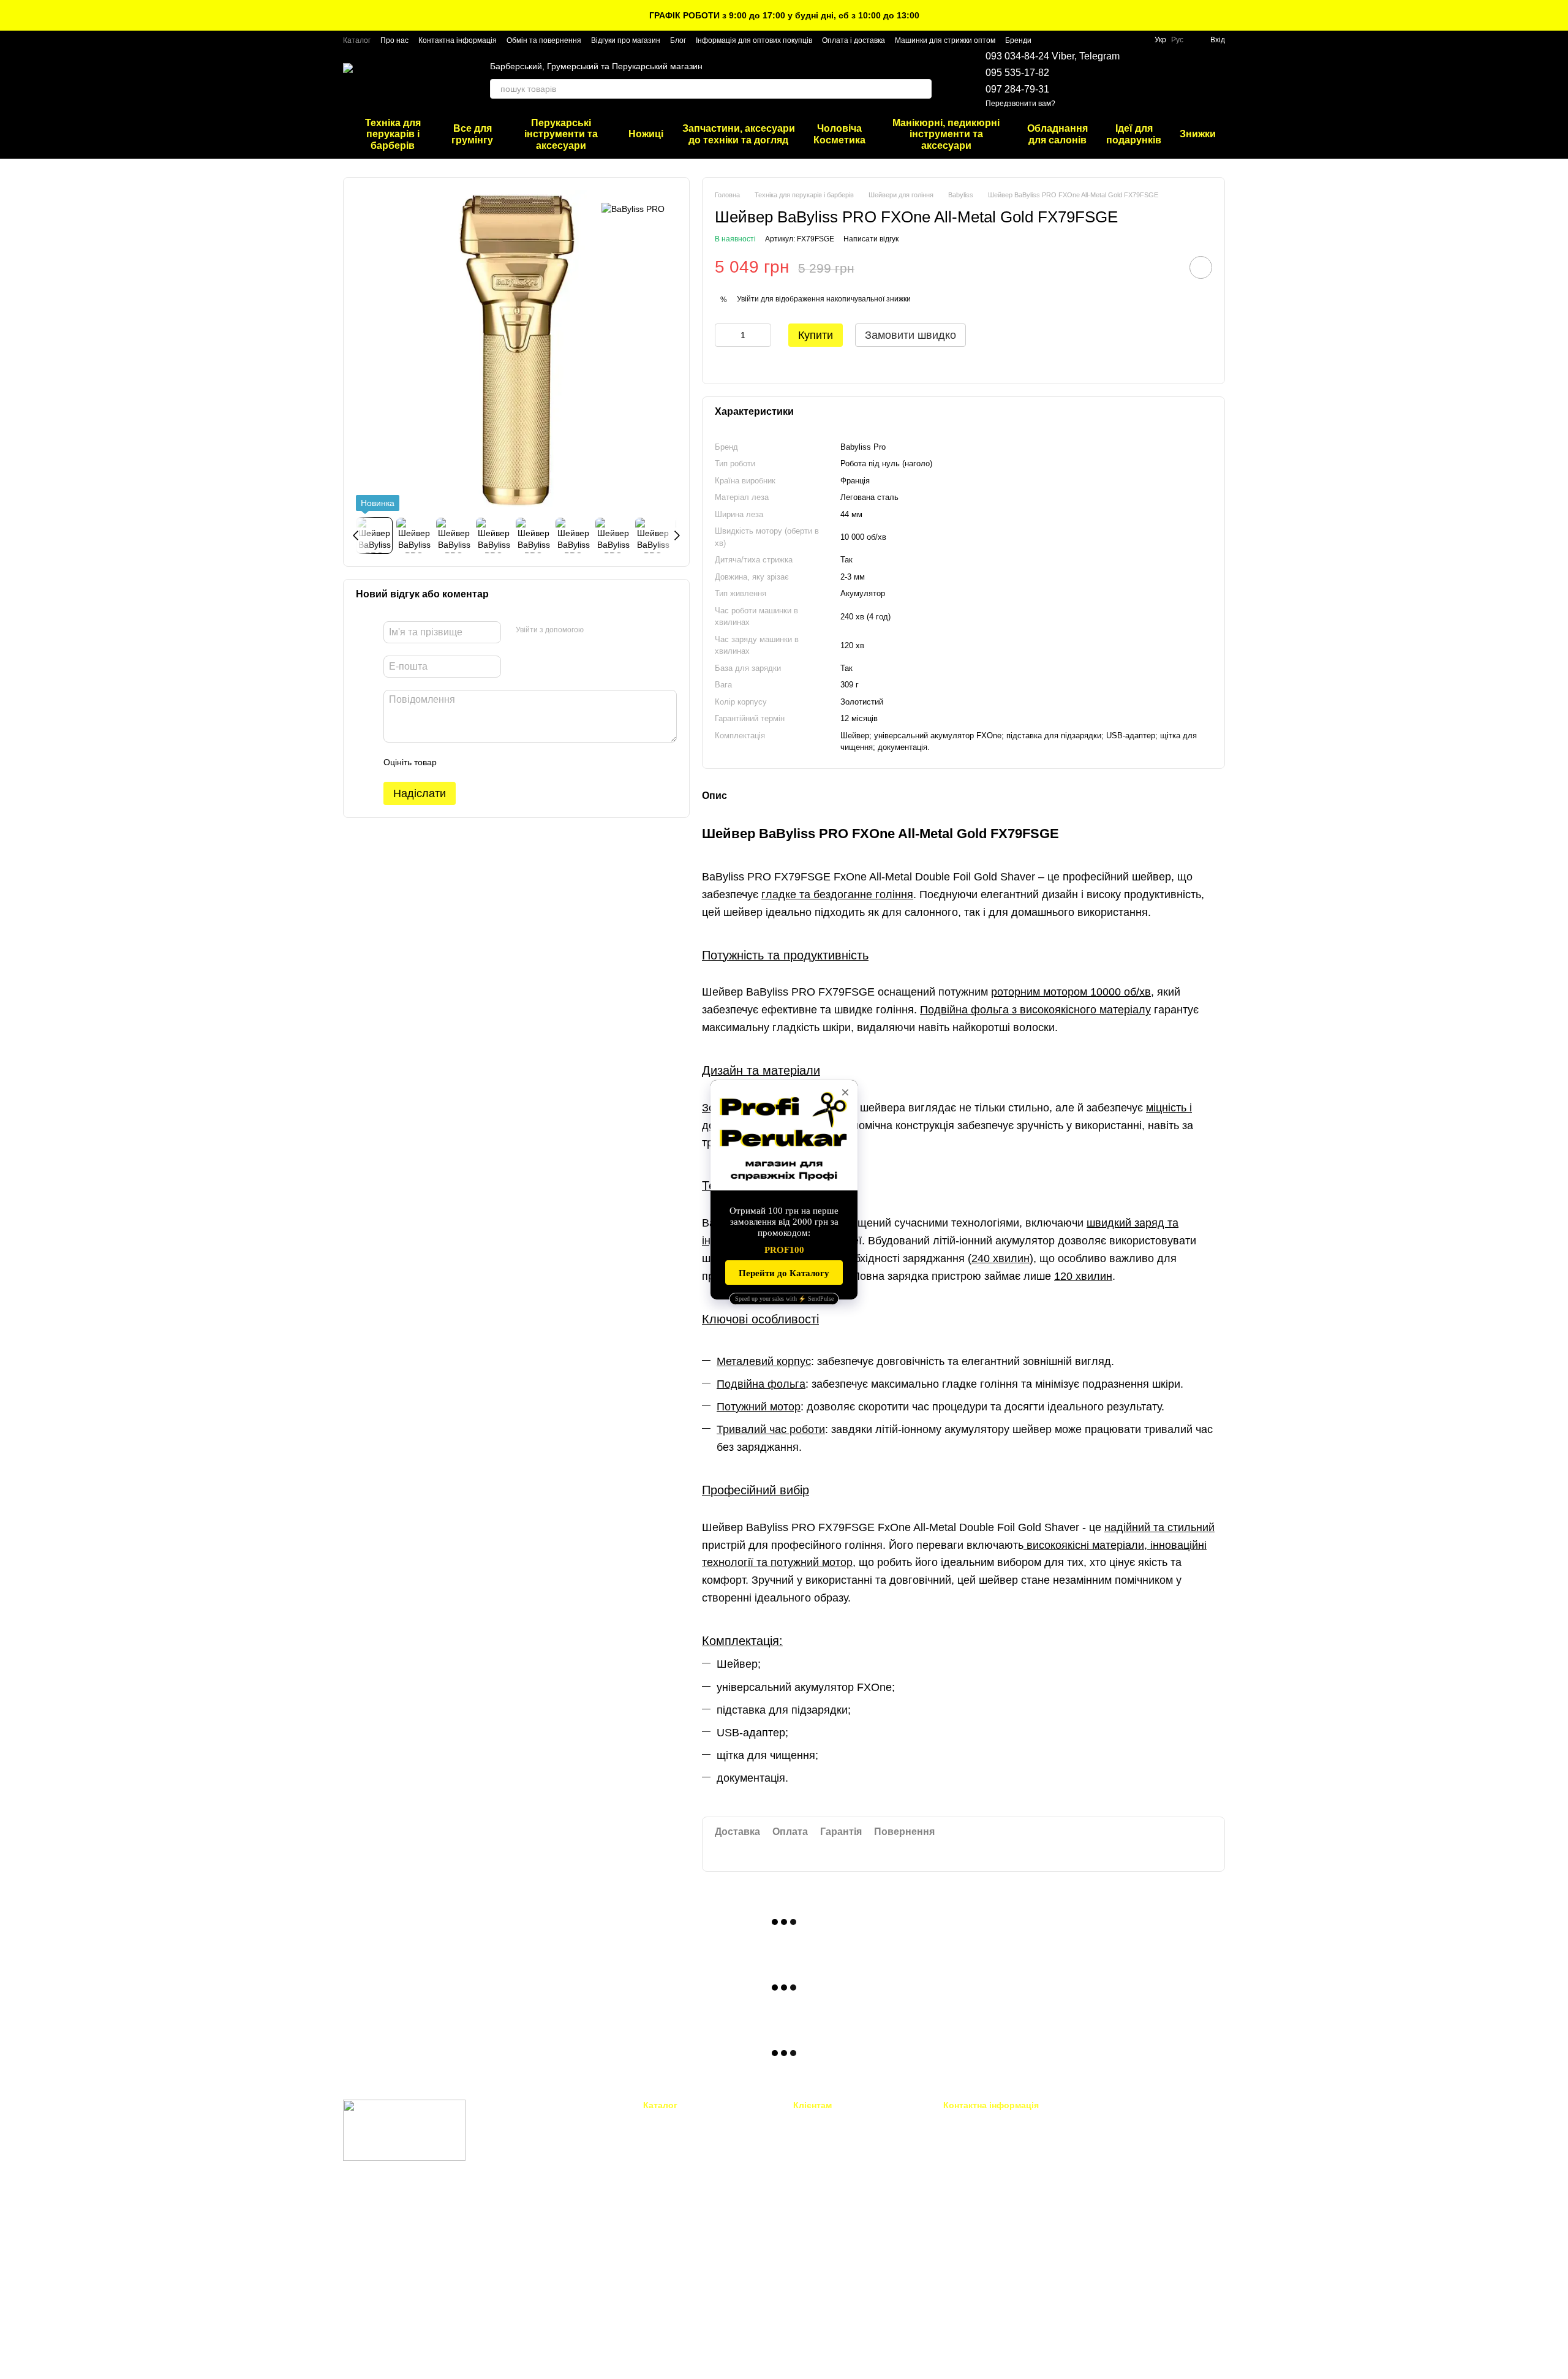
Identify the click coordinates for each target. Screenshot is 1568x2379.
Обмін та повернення (544, 40)
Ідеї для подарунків (1134, 134)
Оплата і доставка (854, 40)
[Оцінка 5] (535, 762)
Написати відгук (871, 239)
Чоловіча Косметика (839, 134)
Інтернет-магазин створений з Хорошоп (405, 2354)
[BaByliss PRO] (633, 208)
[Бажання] (1151, 80)
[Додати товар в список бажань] (1201, 267)
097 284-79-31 (1017, 89)
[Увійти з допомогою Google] (617, 630)
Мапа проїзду (1114, 2206)
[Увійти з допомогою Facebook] (597, 630)
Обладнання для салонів (1057, 134)
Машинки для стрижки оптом (945, 40)
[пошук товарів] (922, 89)
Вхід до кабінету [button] (824, 2121)
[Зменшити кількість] (724, 335)
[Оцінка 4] (516, 762)
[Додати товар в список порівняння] (1166, 267)
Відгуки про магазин (626, 40)
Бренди (1018, 40)
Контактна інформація (458, 40)
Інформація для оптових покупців (754, 40)
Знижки (1198, 134)
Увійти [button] (748, 299)
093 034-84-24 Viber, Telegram (1053, 56)
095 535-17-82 (1017, 73)
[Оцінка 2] (477, 762)
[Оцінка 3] (496, 762)
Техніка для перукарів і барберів (393, 134)
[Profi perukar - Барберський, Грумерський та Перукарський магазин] (404, 2130)
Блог (678, 40)
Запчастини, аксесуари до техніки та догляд (739, 134)
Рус (1177, 40)
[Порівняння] (1183, 80)
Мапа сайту (815, 2289)
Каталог (357, 40)
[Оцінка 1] (457, 762)
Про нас (394, 40)
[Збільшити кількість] (762, 335)
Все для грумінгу (472, 134)
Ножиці (646, 134)
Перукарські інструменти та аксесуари (561, 134)
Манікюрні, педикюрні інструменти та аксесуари (946, 134)
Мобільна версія (383, 2209)
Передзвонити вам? (1020, 104)
